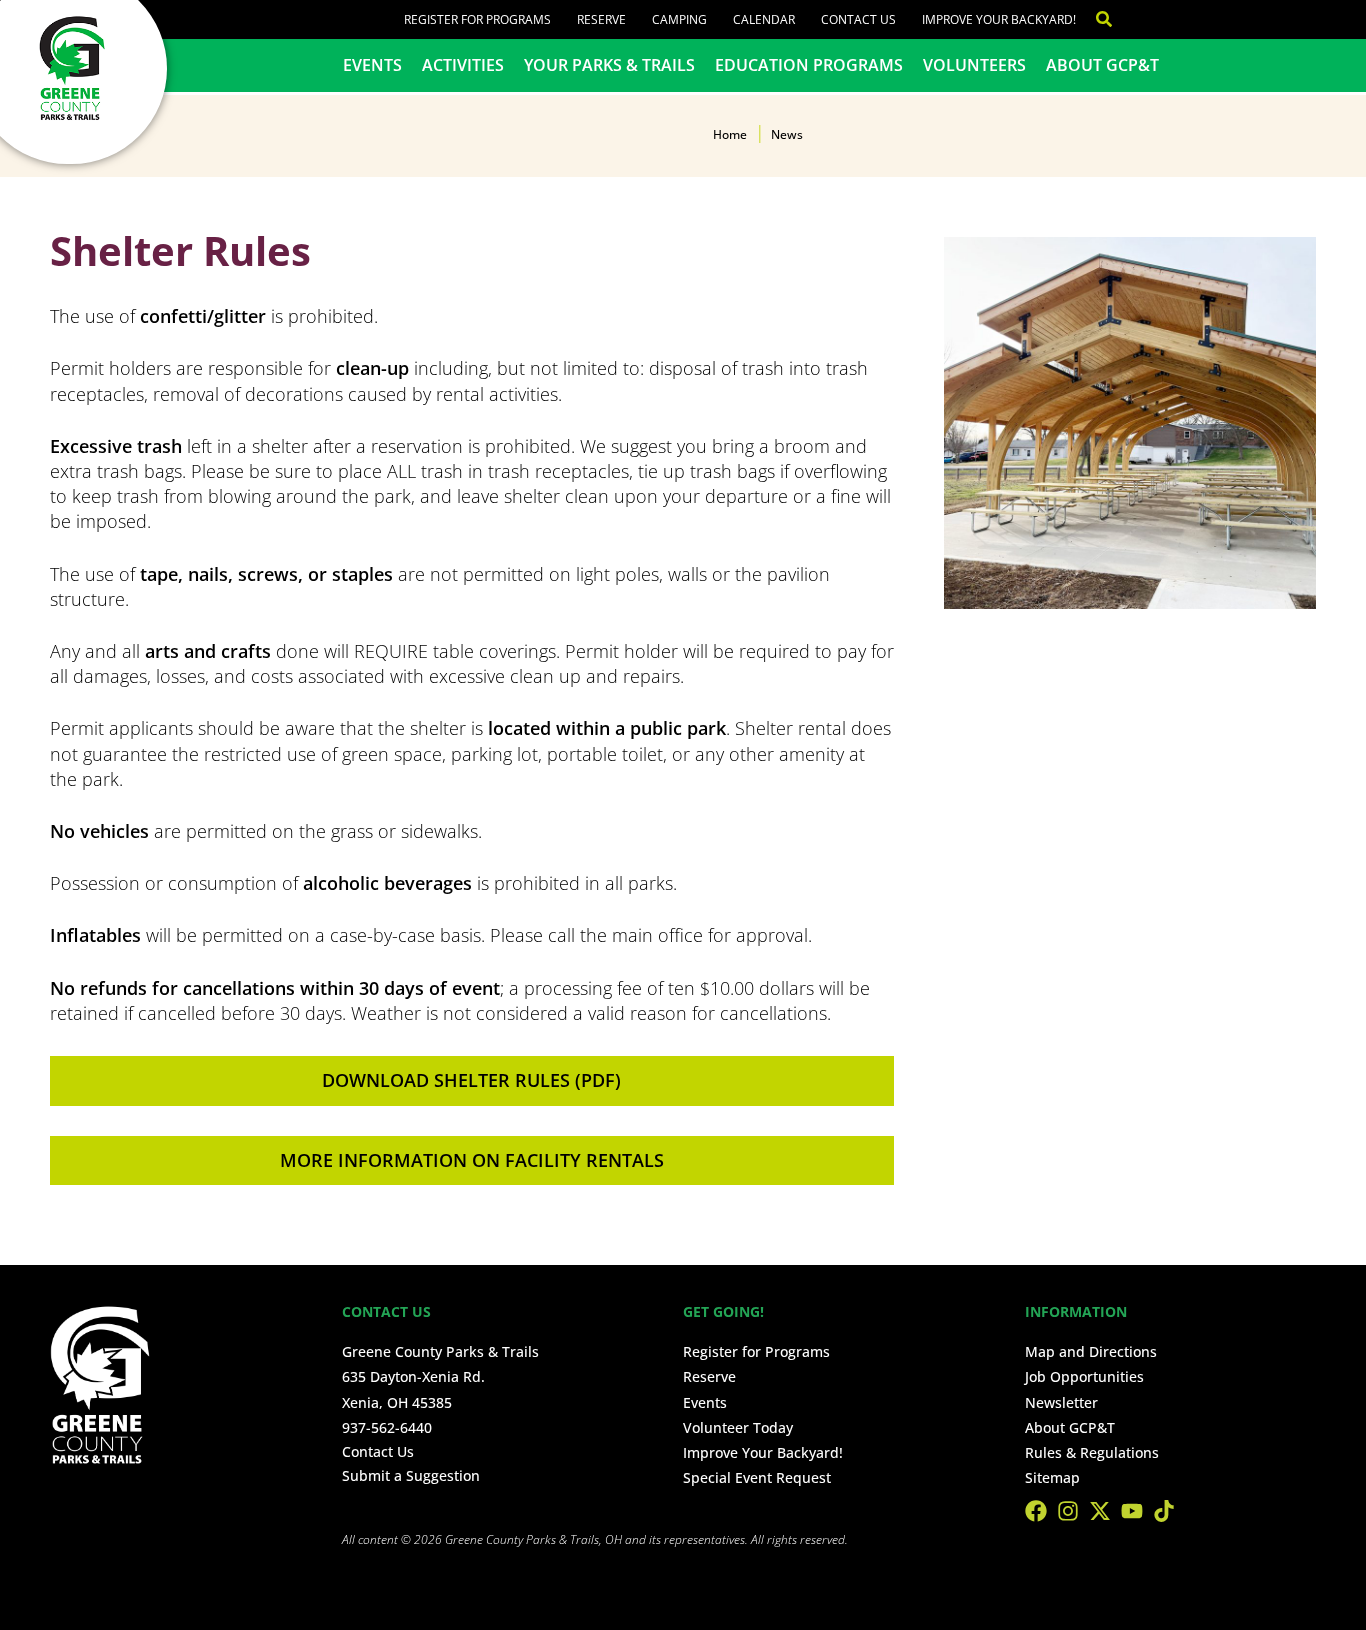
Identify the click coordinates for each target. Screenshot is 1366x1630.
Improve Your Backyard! (999, 19)
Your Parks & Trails (609, 65)
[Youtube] (1132, 1511)
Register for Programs (477, 19)
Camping (679, 19)
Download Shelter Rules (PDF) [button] (471, 1080)
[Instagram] (1068, 1511)
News (787, 134)
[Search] (1094, 19)
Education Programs (809, 65)
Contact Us (858, 19)
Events (372, 65)
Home (730, 134)
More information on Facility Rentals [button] (472, 1160)
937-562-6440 (387, 1427)
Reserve (601, 19)
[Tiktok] (1164, 1511)
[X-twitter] (1100, 1511)
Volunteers (974, 65)
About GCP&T (1102, 65)
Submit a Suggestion (411, 1475)
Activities (463, 65)
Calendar (764, 19)
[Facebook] (1036, 1511)
